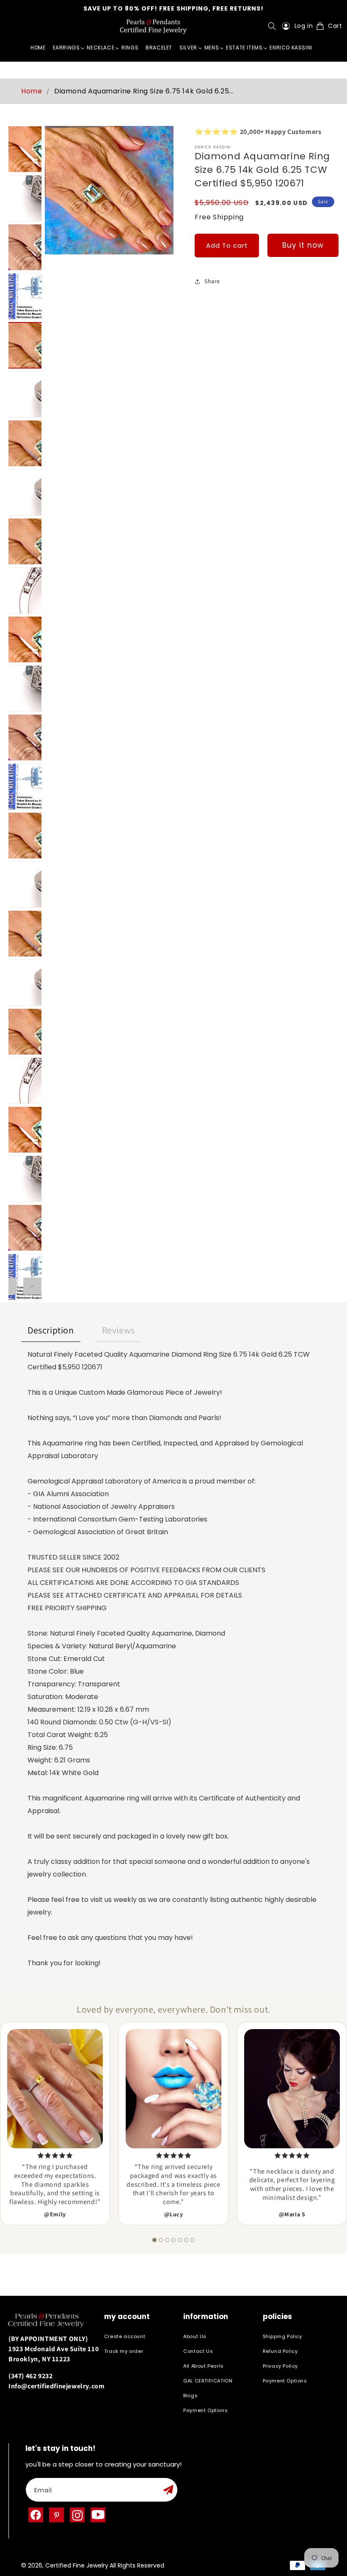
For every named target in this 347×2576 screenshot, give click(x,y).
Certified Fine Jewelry (77, 2565)
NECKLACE (101, 48)
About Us (195, 2337)
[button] (274, 26)
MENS (212, 48)
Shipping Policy (282, 2337)
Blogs (190, 2396)
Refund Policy (280, 2351)
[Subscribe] (168, 2490)
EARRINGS (66, 48)
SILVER (188, 48)
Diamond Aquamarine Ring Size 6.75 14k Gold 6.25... (144, 91)
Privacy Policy (280, 2366)
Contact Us (198, 2351)
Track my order (124, 2351)
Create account (125, 2337)
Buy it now (303, 245)
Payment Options (205, 2410)
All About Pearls (204, 2366)
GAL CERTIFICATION (208, 2381)
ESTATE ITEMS (244, 48)
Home (32, 91)
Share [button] (212, 281)
